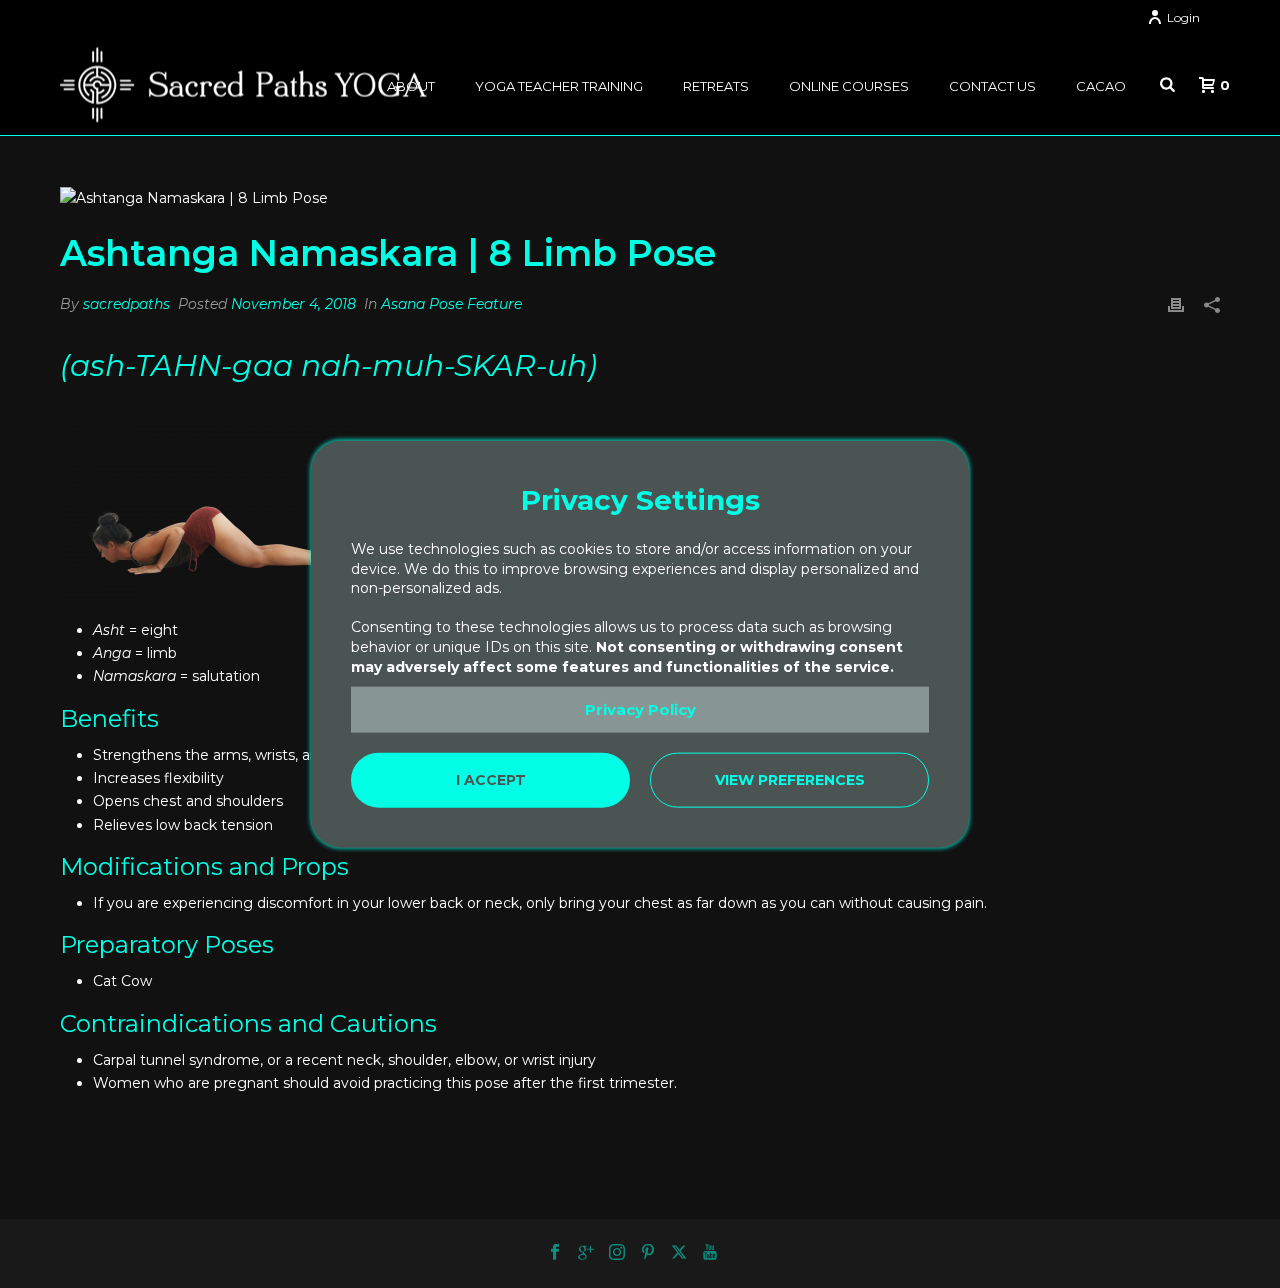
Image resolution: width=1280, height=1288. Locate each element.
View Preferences (790, 780)
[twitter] (679, 1253)
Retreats (716, 86)
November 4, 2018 (293, 304)
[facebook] (555, 1253)
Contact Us (992, 86)
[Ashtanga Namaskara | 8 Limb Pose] (640, 198)
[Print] (1176, 304)
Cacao (1101, 86)
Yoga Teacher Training (559, 86)
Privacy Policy (640, 709)
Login (1183, 17)
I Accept (491, 780)
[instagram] (617, 1253)
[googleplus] (586, 1253)
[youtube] (710, 1253)
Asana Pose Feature (451, 304)
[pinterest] (648, 1253)
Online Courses (849, 86)
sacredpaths (126, 304)
